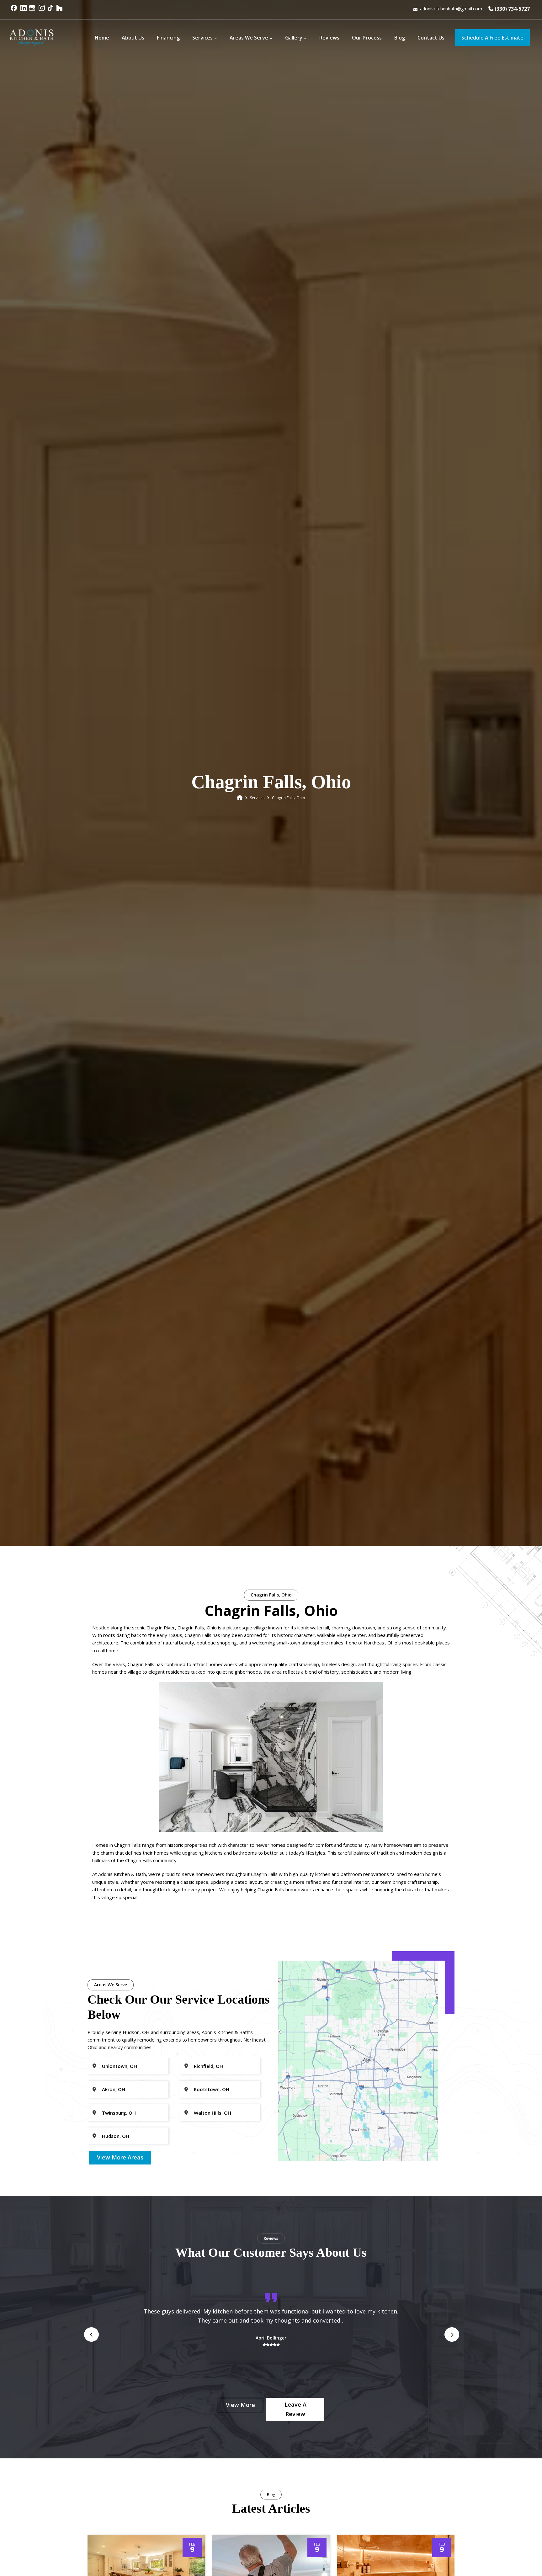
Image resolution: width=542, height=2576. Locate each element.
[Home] (240, 798)
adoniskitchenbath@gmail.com (451, 9)
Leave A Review (295, 2409)
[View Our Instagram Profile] (42, 11)
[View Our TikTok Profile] (51, 11)
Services (257, 798)
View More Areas (120, 2157)
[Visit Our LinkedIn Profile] (24, 11)
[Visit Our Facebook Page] (15, 11)
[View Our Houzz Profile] (60, 11)
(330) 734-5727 (512, 9)
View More (240, 2405)
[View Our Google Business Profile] (33, 11)
